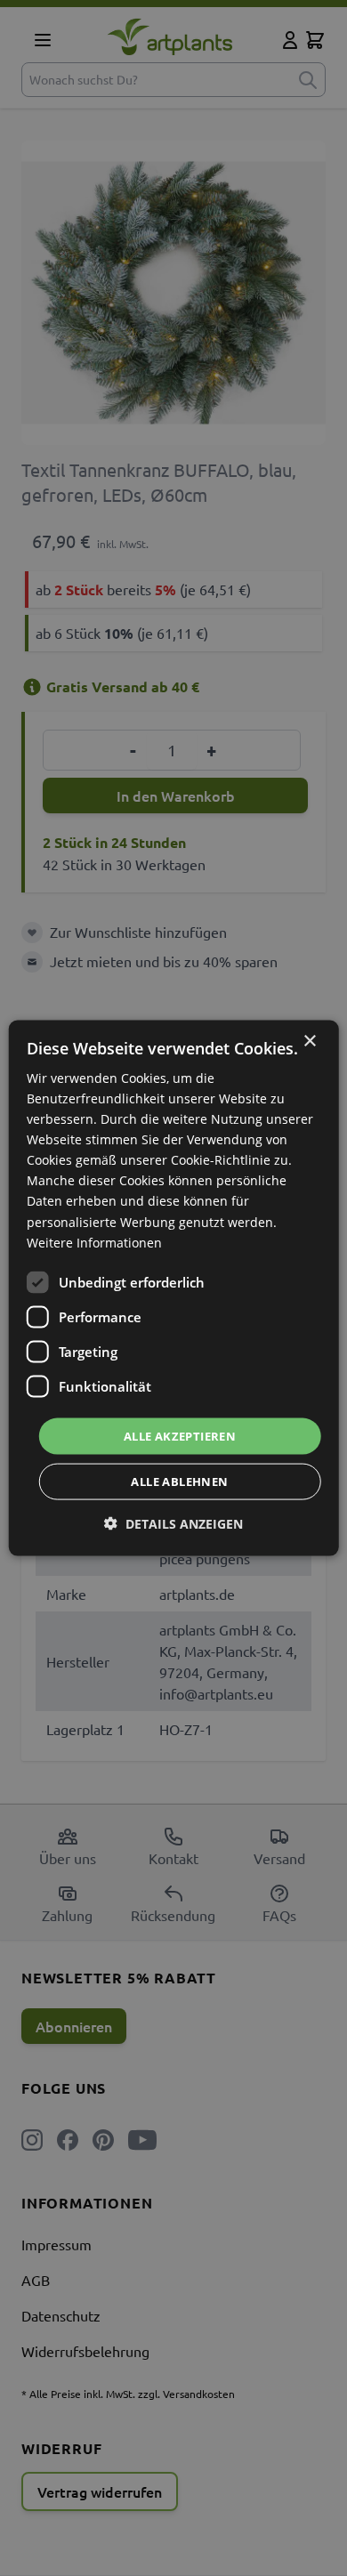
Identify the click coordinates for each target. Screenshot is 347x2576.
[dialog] (174, 1288)
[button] (173, 1524)
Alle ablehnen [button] (179, 1482)
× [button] (309, 1041)
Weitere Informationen (94, 1242)
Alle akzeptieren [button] (180, 1435)
